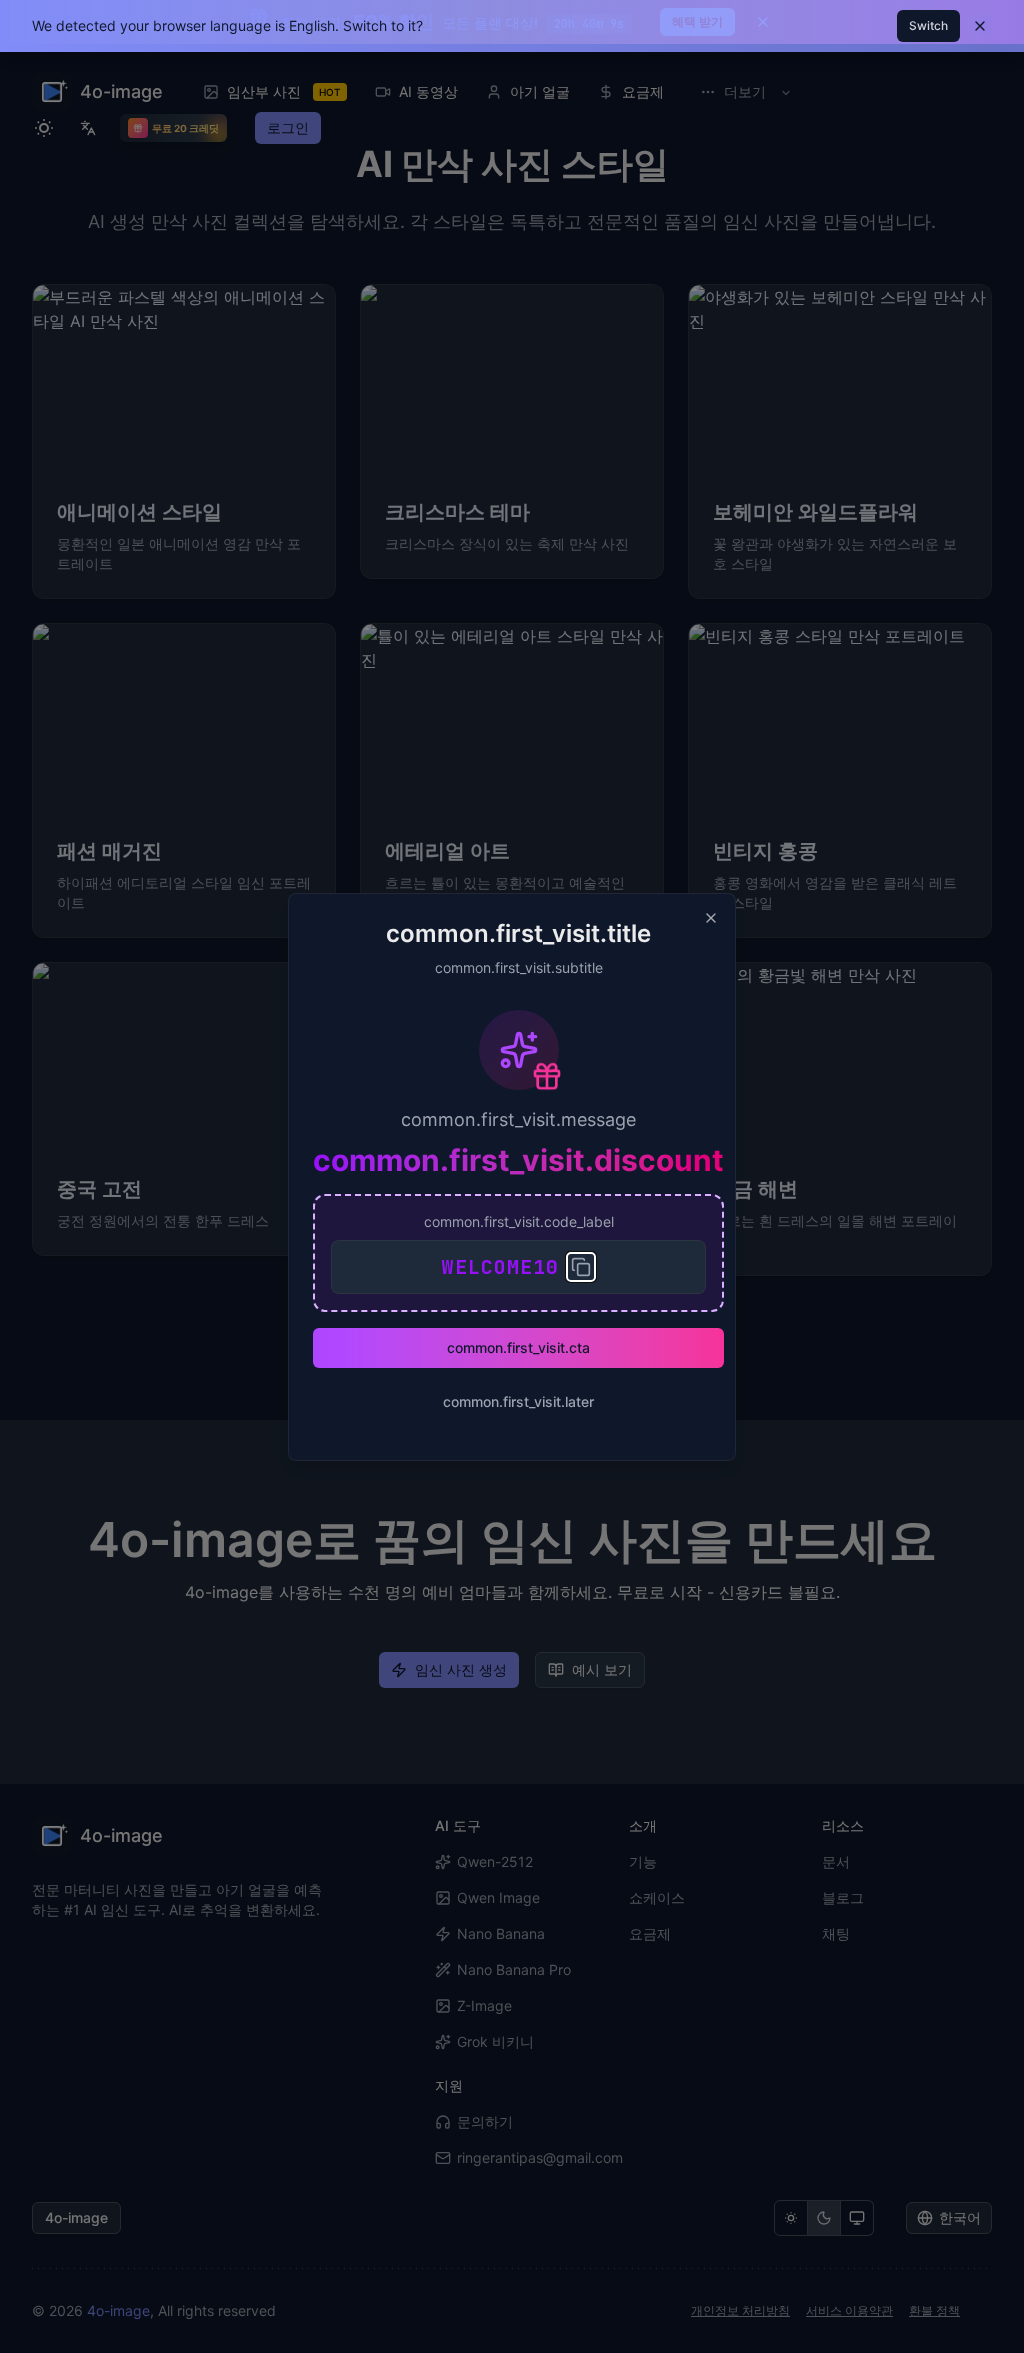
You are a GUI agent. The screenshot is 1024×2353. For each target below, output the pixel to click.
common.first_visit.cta (518, 1347)
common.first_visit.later (518, 1401)
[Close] (711, 918)
